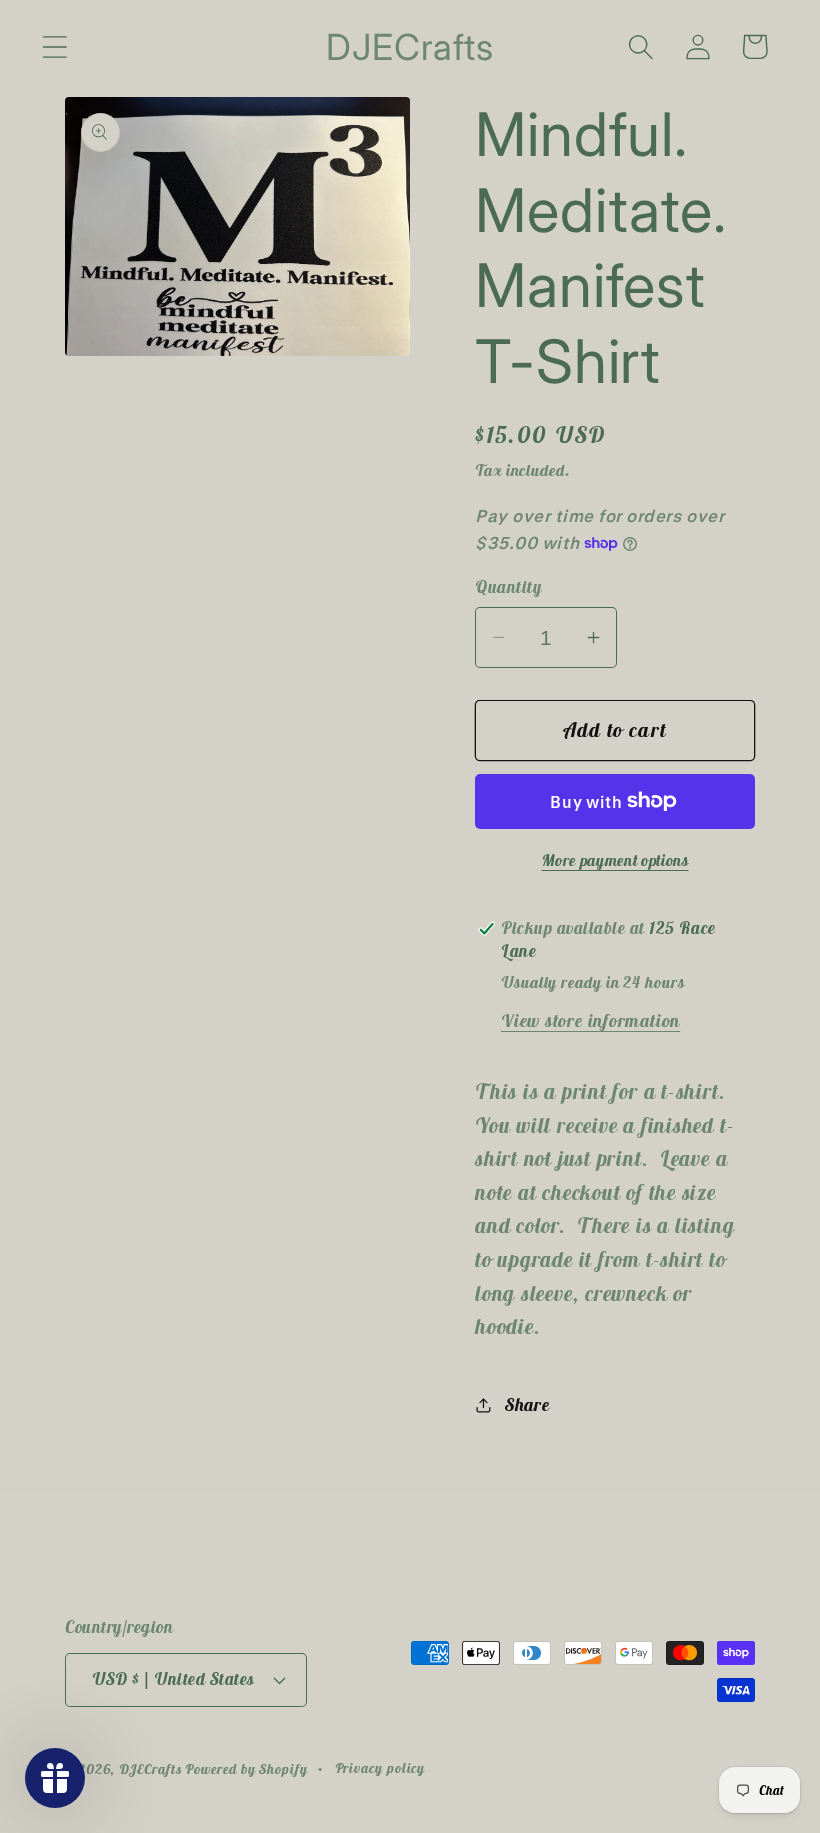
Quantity (508, 587)
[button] (54, 46)
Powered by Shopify (246, 1769)
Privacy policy (380, 1768)
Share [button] (527, 1404)
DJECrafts (150, 1769)
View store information (590, 1020)
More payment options (615, 860)
